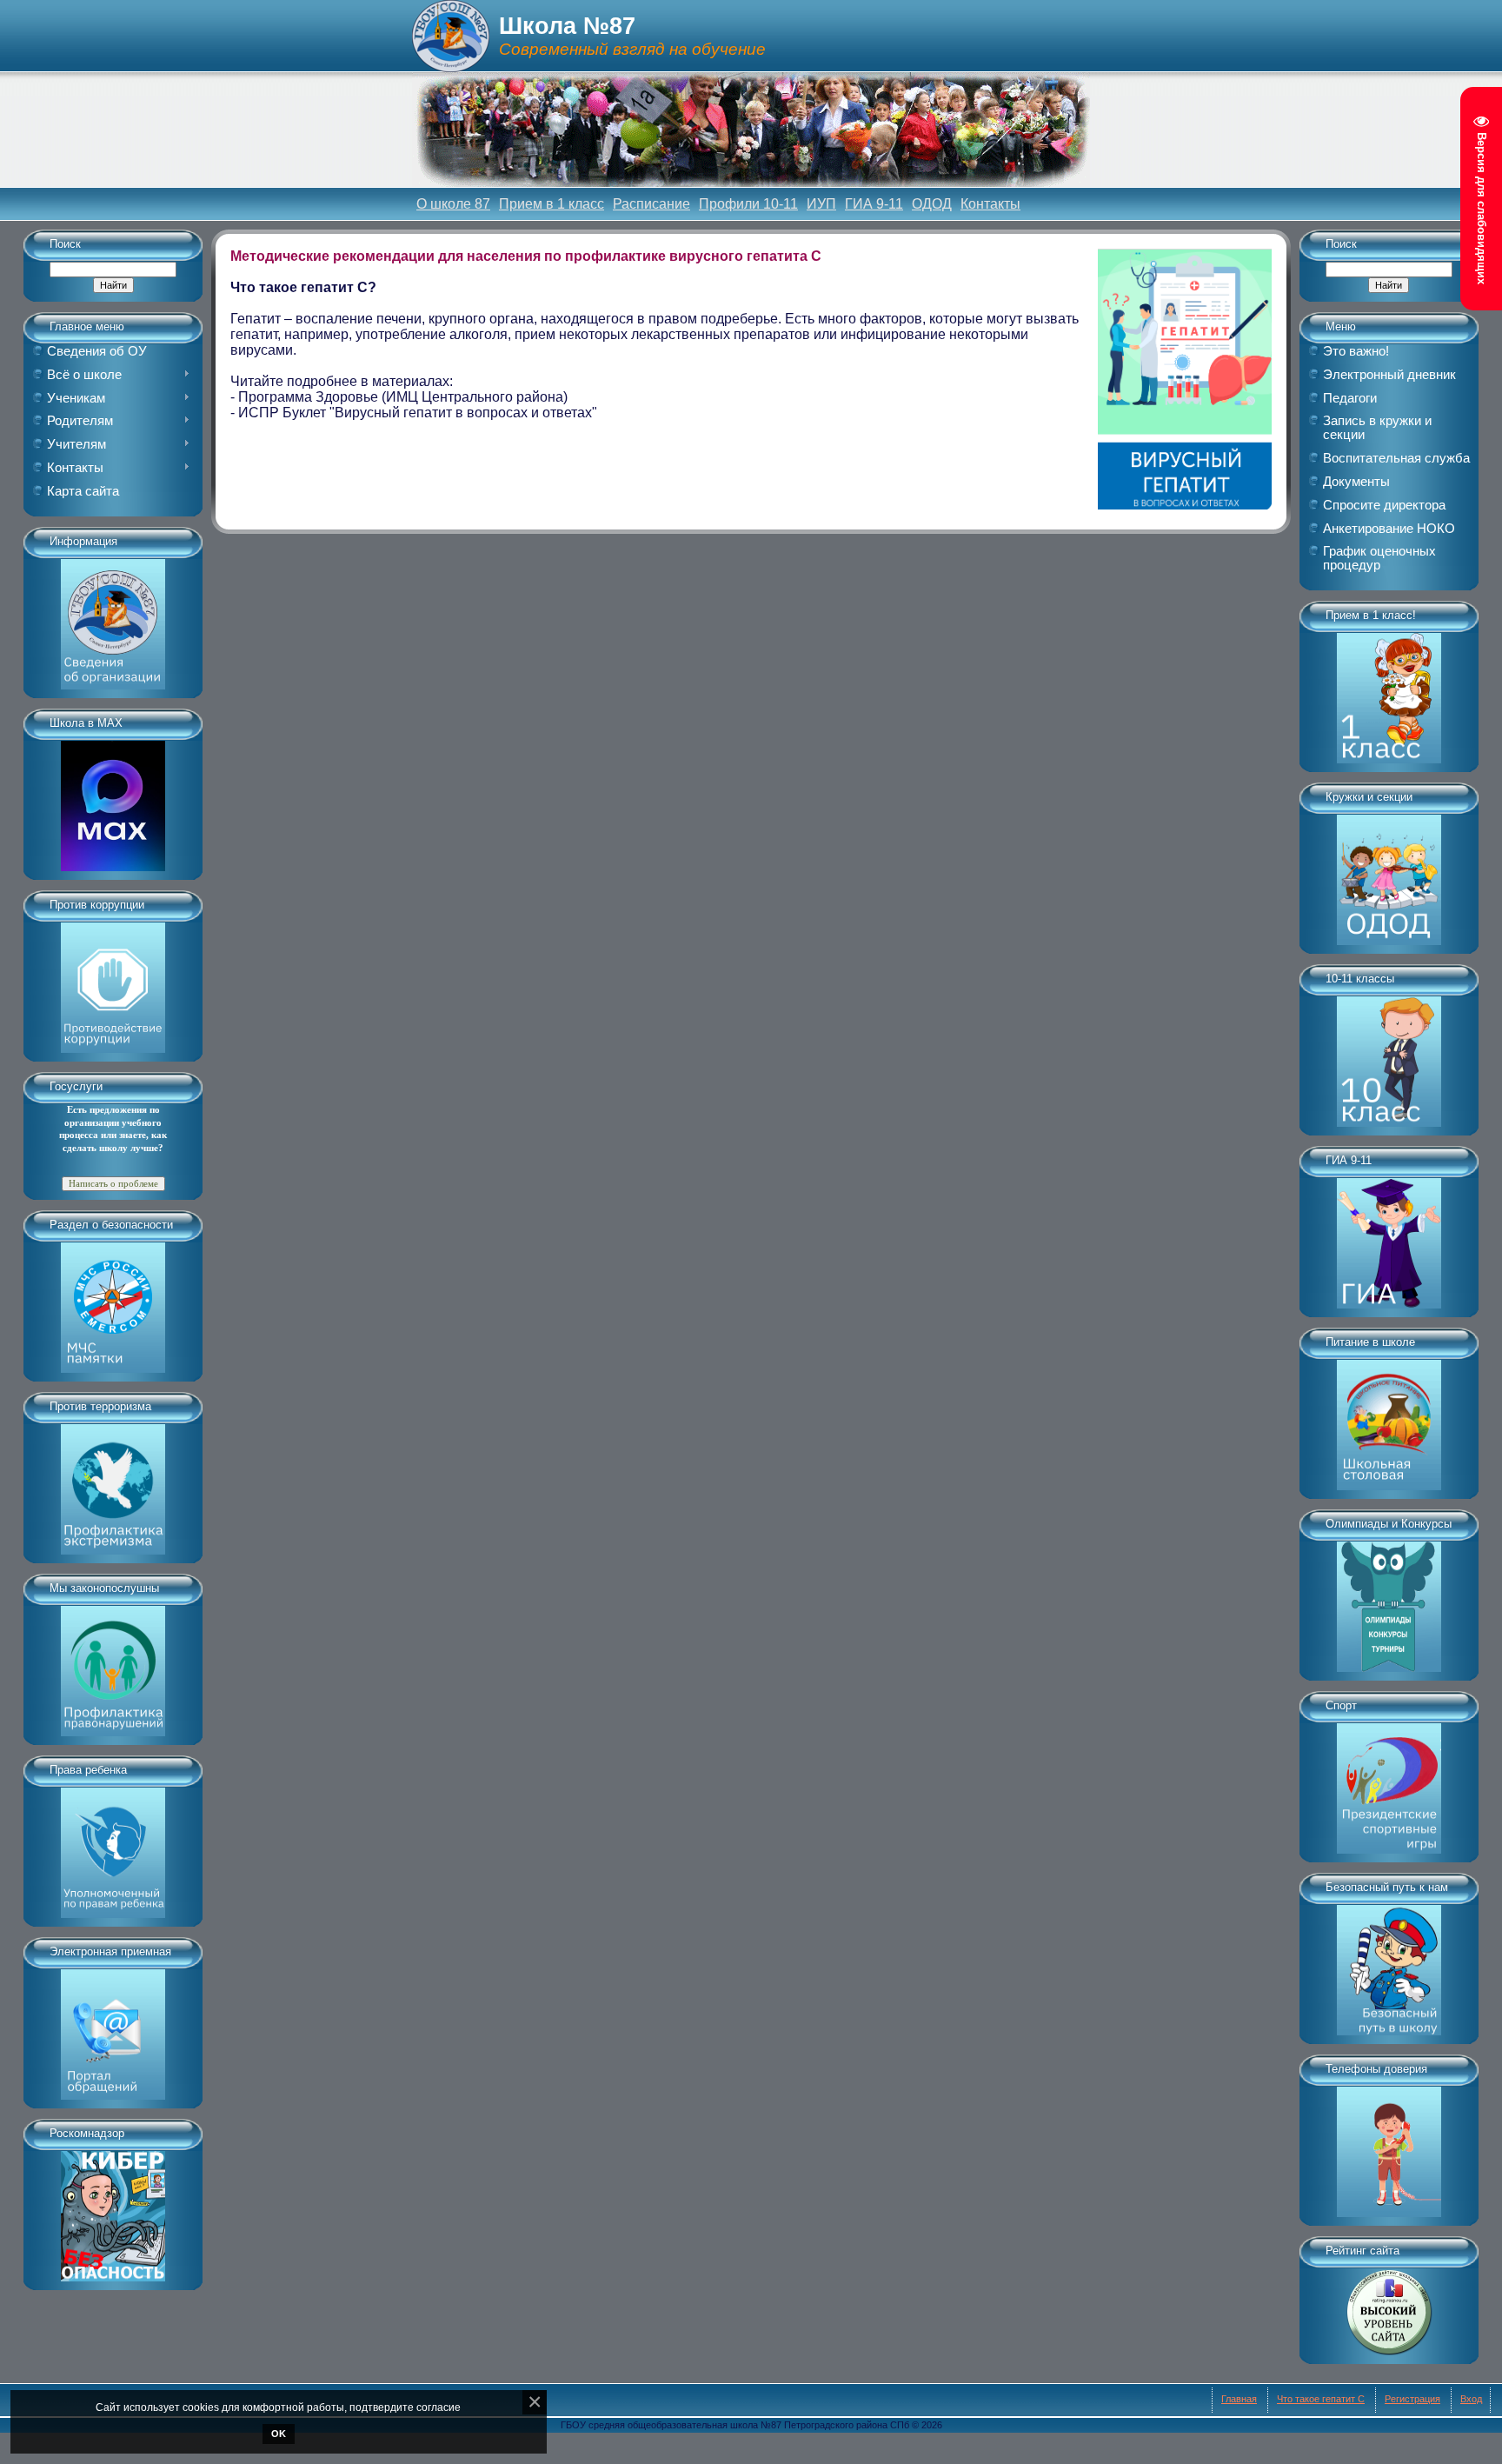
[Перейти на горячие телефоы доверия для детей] (1389, 2146)
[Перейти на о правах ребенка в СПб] (113, 1847)
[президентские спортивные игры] (1389, 1782)
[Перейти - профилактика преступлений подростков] (113, 1665)
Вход (1471, 2399)
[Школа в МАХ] (113, 800)
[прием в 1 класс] (1389, 692)
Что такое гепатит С (1321, 2399)
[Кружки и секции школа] (1389, 874)
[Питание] (1389, 1419)
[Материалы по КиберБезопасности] (113, 2210)
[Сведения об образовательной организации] (113, 618)
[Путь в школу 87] (1389, 1964)
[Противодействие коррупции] (113, 982)
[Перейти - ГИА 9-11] (1389, 1237)
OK (279, 2434)
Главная (1239, 2399)
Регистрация (1412, 2399)
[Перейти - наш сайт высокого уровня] (1389, 2306)
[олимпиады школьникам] (1389, 1601)
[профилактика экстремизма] (113, 1483)
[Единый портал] (113, 2028)
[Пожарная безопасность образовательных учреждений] (113, 1302)
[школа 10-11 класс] (1389, 1056)
